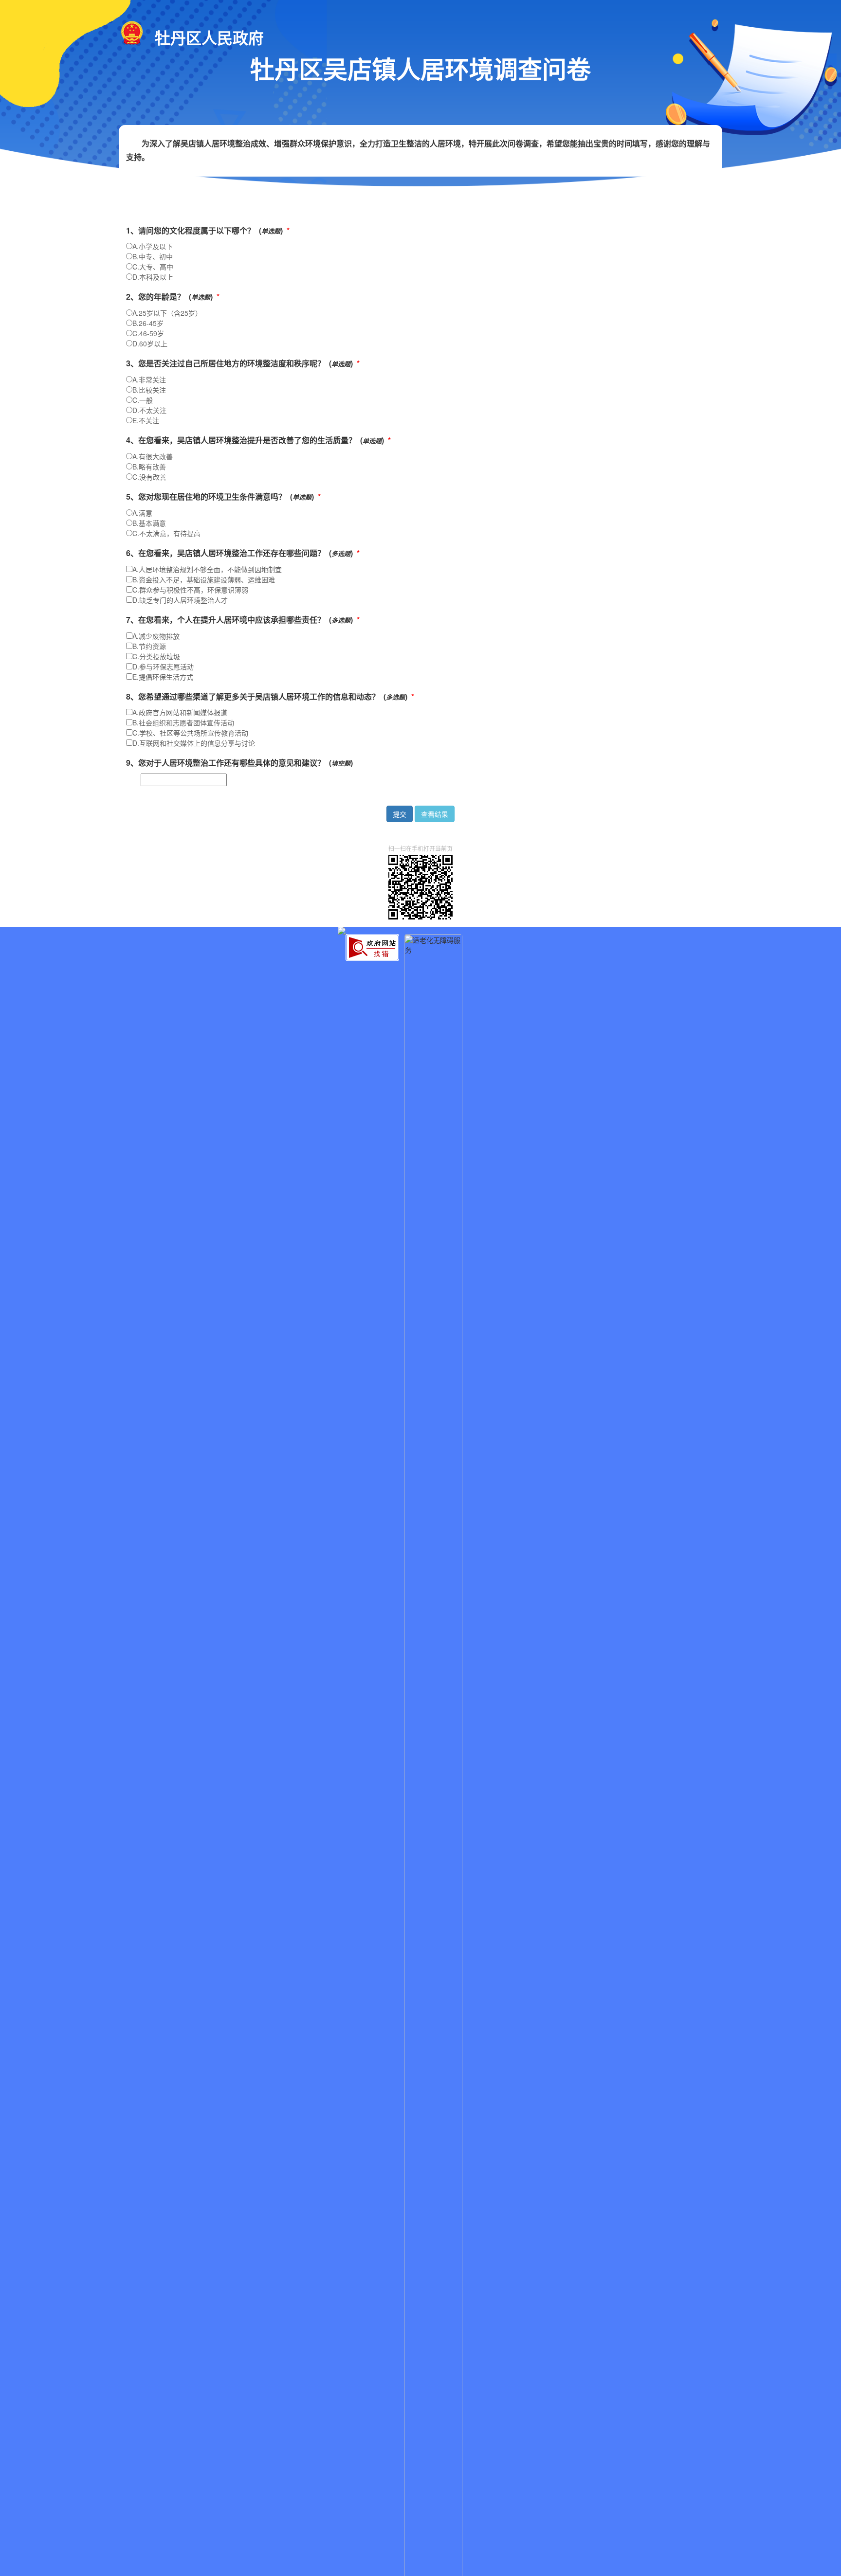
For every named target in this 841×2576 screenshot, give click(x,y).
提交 (400, 814)
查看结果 (435, 814)
